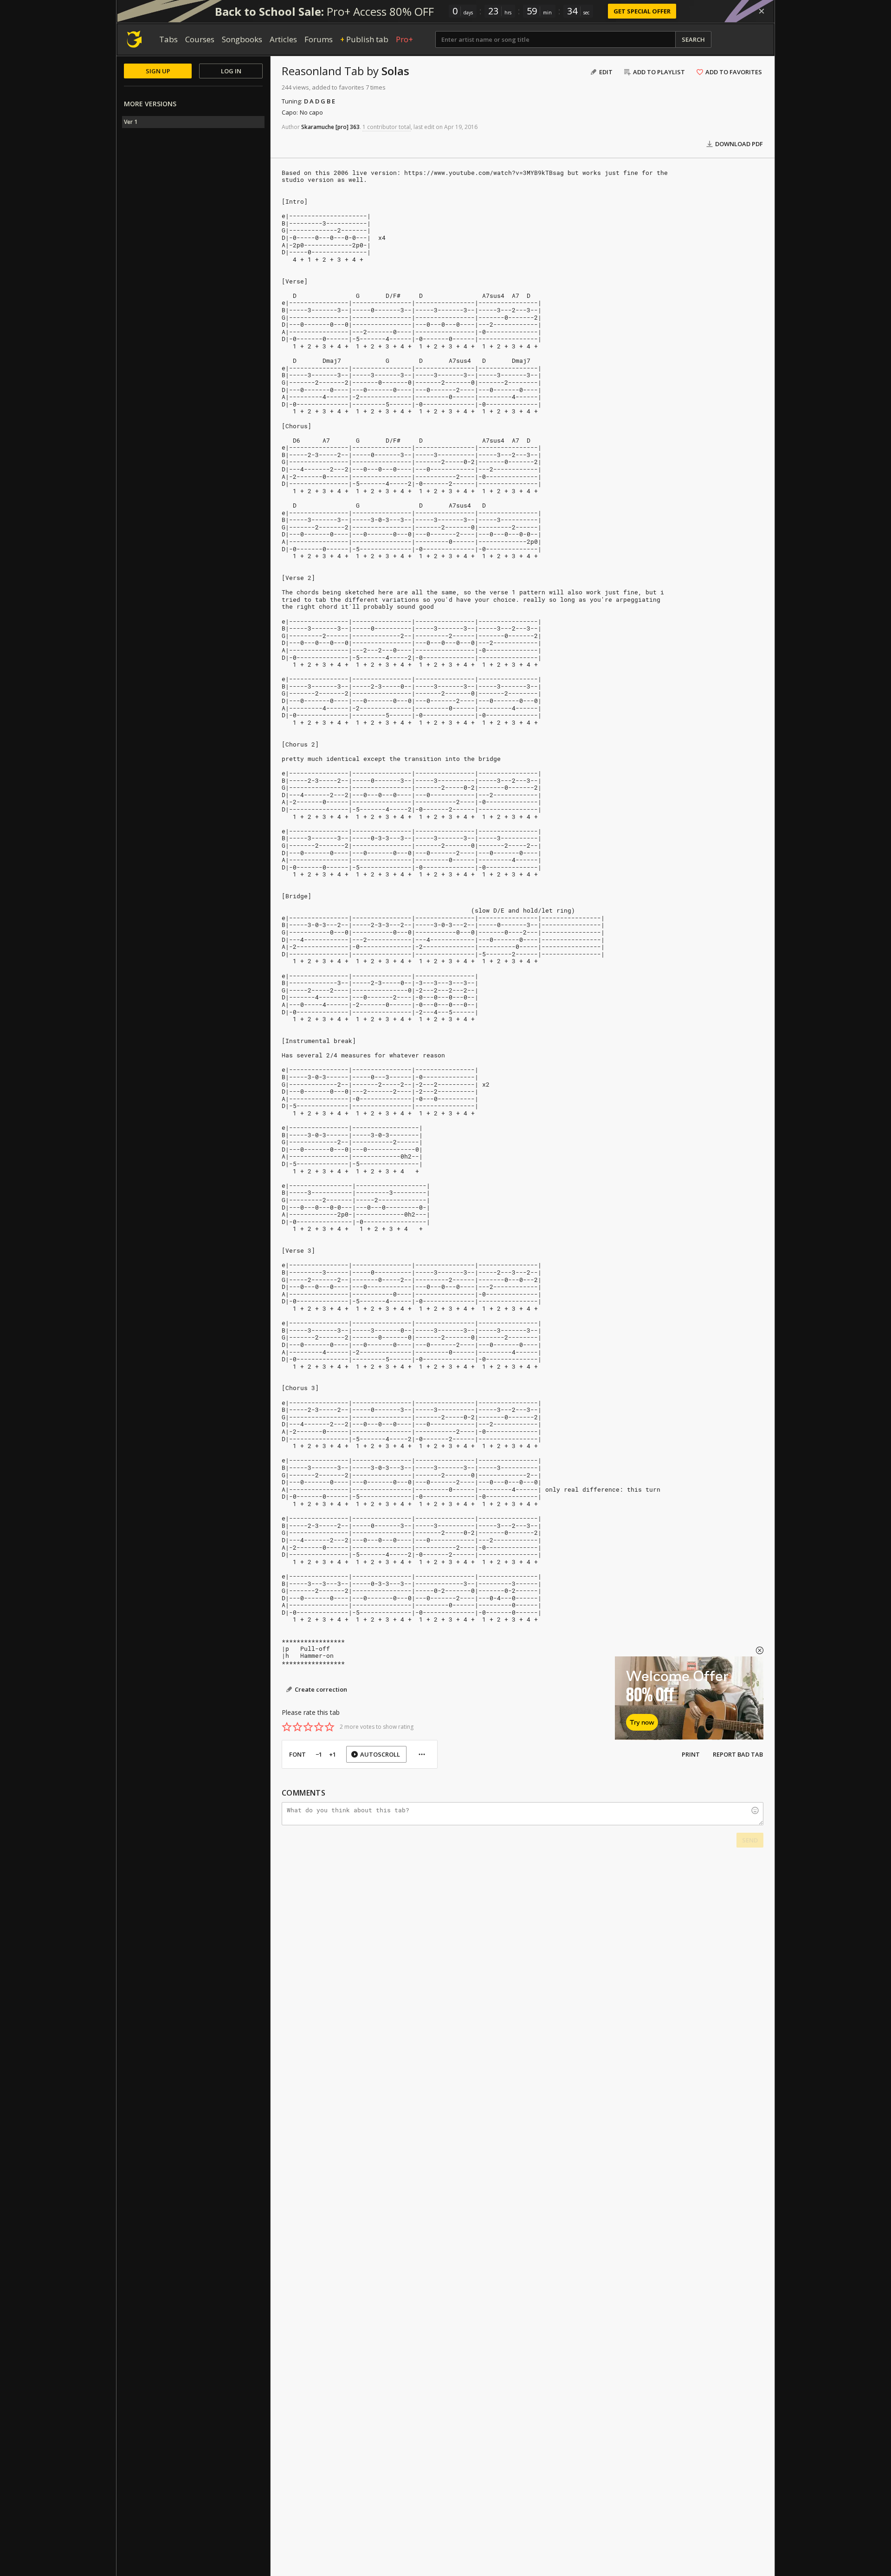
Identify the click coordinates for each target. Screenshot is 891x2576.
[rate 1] (287, 1727)
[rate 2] (297, 1727)
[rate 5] (329, 1727)
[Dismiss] (762, 11)
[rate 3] (308, 1727)
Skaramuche (318, 127)
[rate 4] (319, 1727)
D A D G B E (320, 101)
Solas (395, 71)
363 (355, 127)
